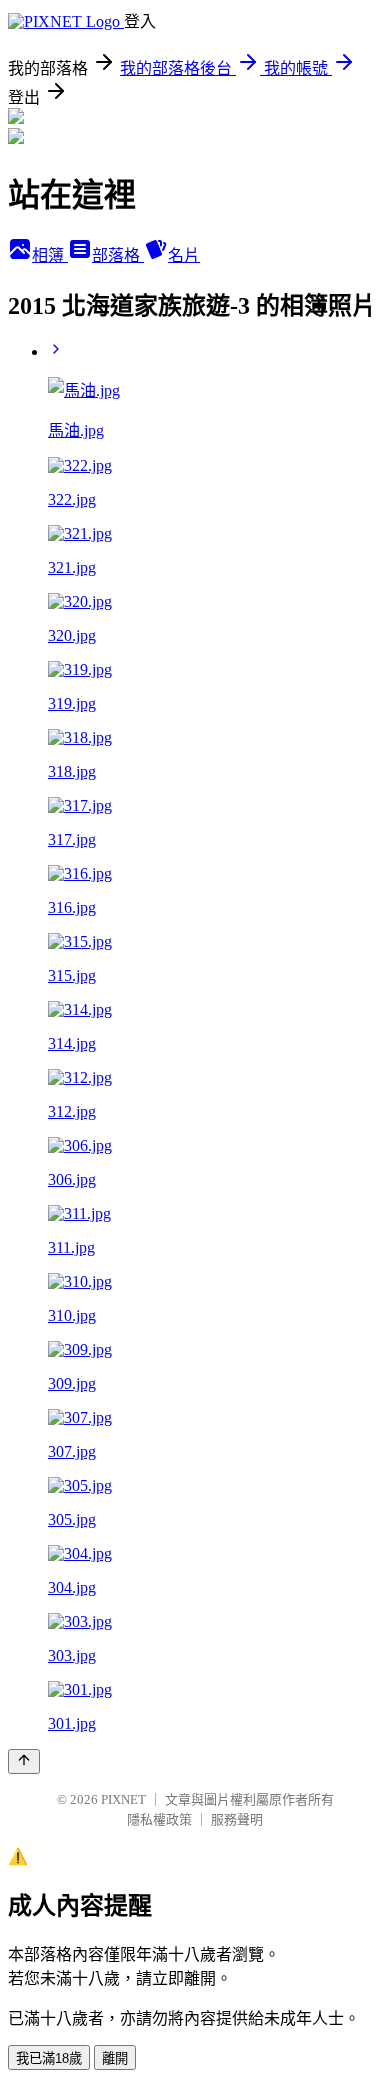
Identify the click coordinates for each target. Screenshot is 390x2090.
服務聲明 (237, 1819)
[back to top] (24, 1761)
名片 (184, 255)
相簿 (50, 255)
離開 (115, 2058)
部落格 (118, 255)
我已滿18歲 (49, 2058)
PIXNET (123, 1799)
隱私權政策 (159, 1819)
